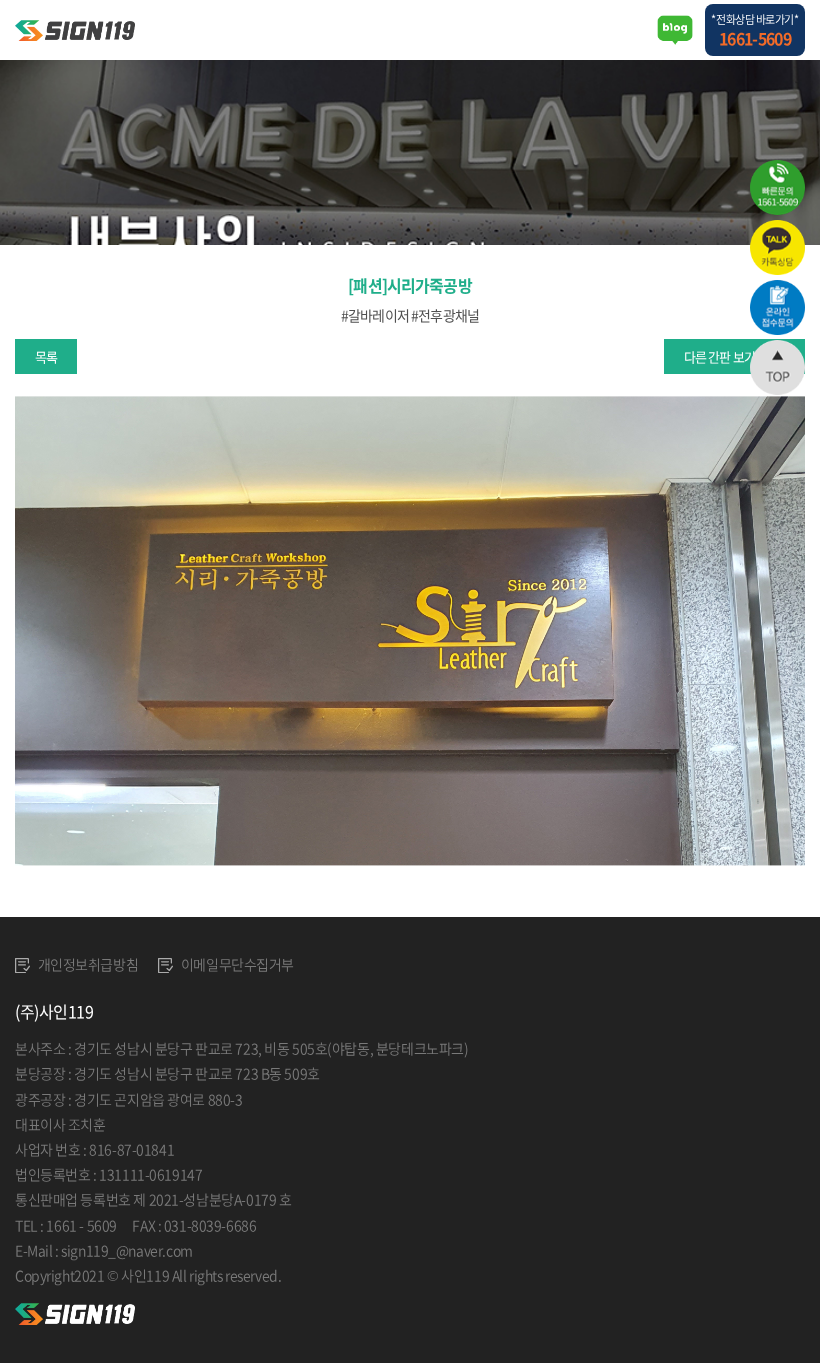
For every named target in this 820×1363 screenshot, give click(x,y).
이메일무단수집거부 (236, 964)
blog (425, 1275)
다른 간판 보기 (719, 356)
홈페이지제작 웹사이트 (348, 1275)
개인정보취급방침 (86, 964)
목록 (46, 356)
